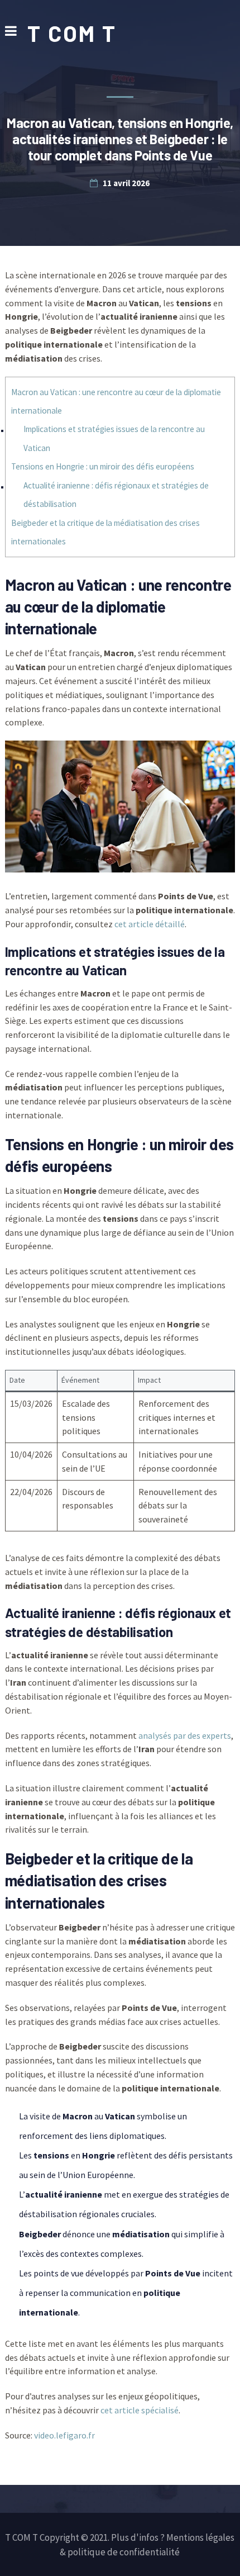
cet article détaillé (150, 924)
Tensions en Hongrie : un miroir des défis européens (103, 466)
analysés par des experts (185, 1735)
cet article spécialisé (140, 2410)
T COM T (72, 33)
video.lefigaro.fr (64, 2435)
